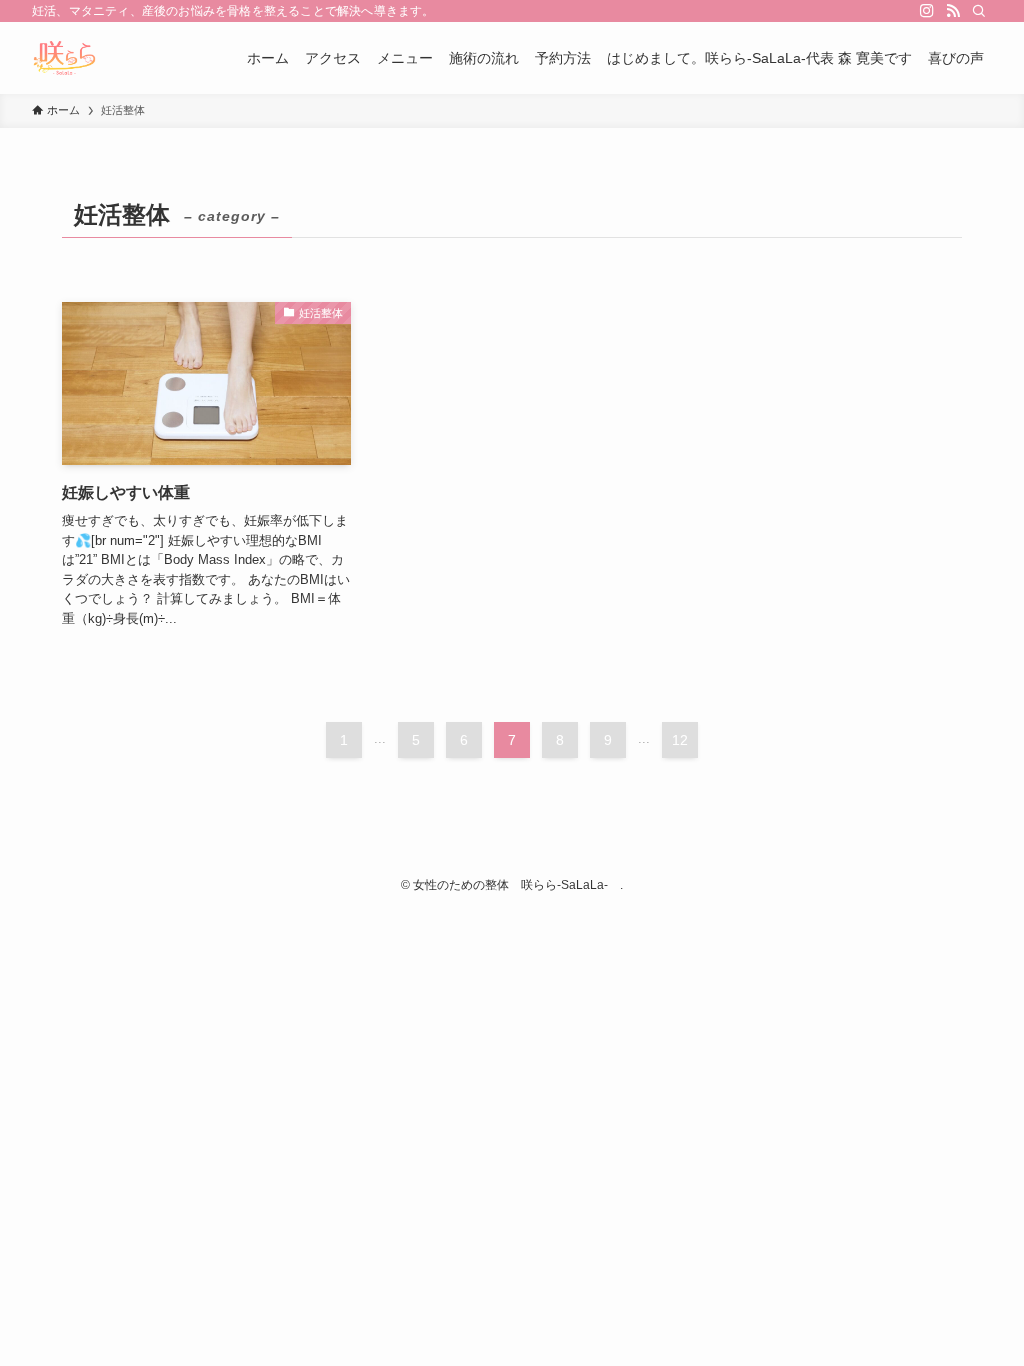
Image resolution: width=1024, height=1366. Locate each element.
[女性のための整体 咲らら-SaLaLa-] (64, 58)
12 (680, 740)
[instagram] (927, 11)
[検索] (979, 11)
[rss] (953, 11)
